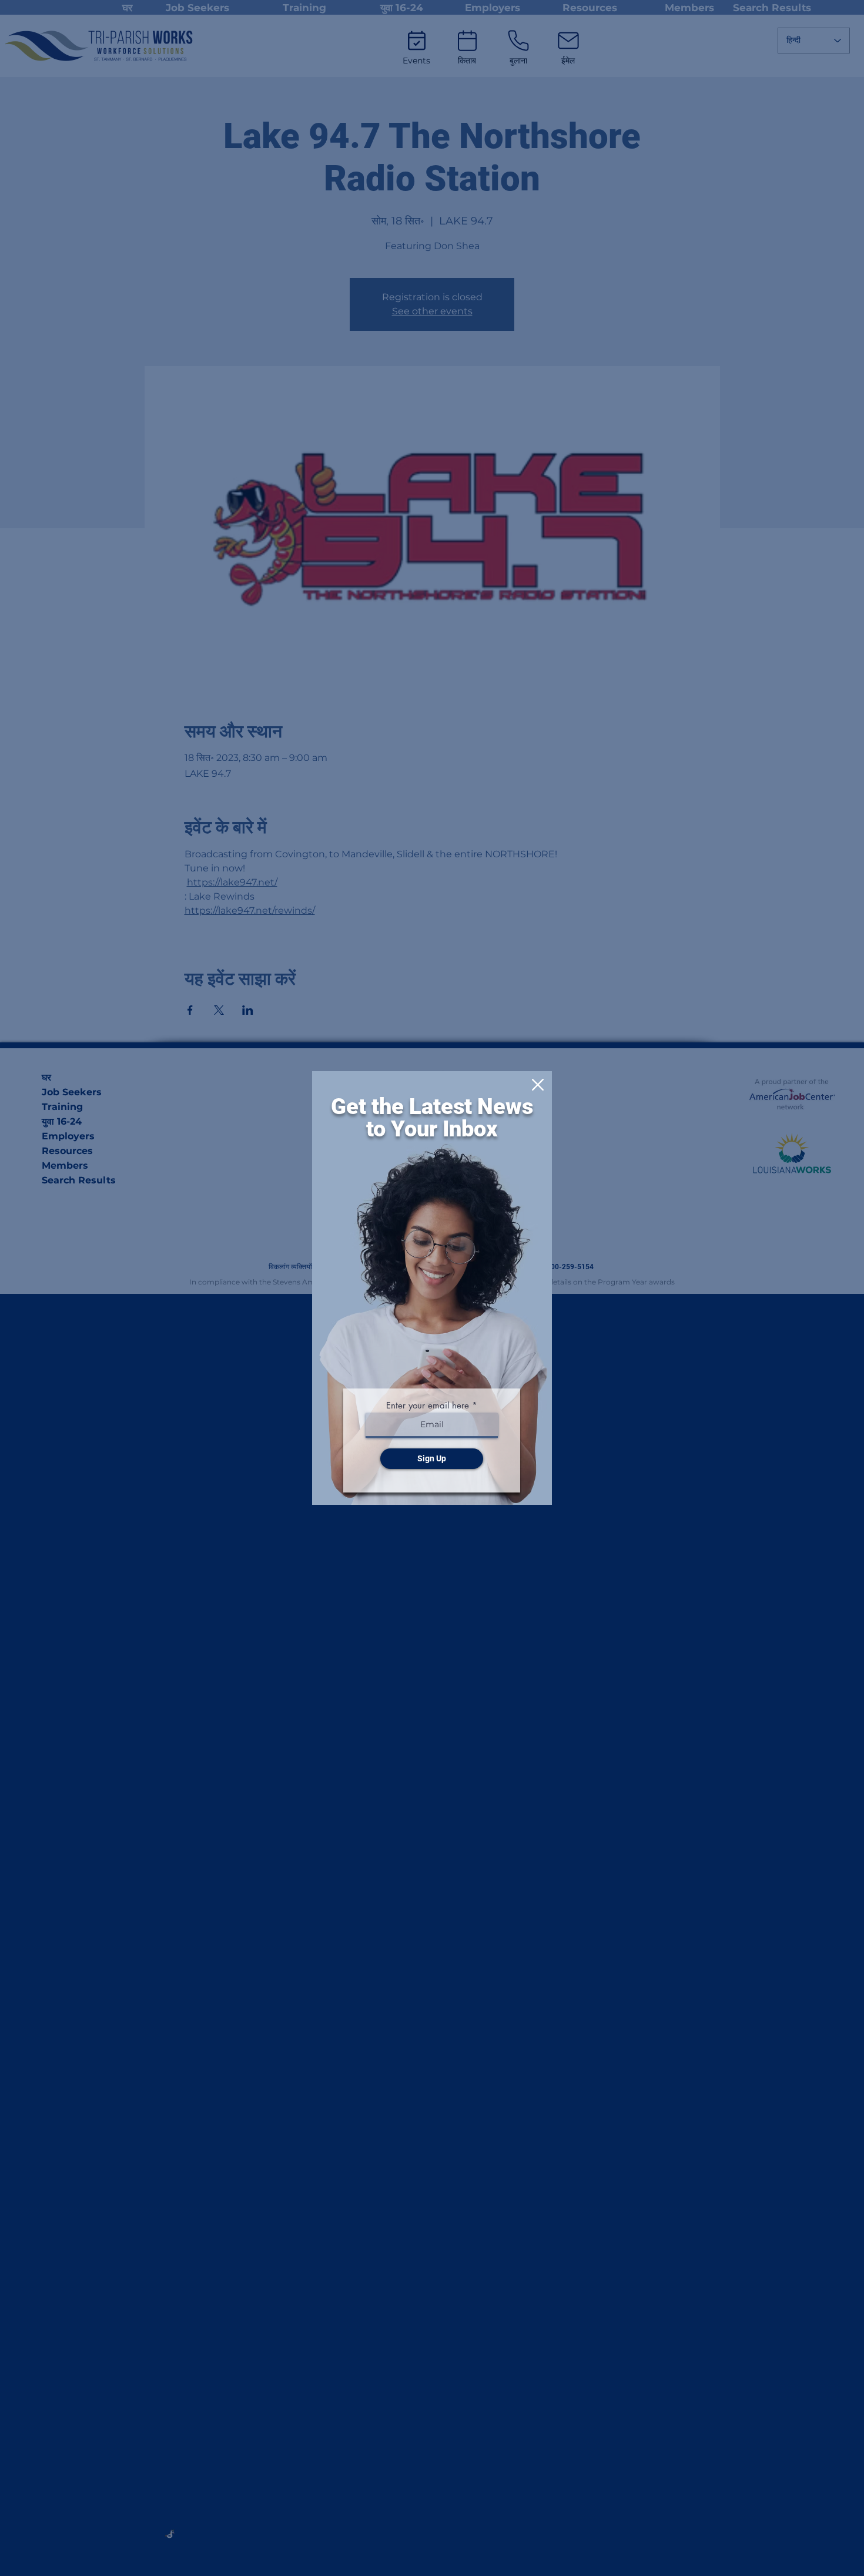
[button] (538, 1085)
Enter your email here (428, 1405)
